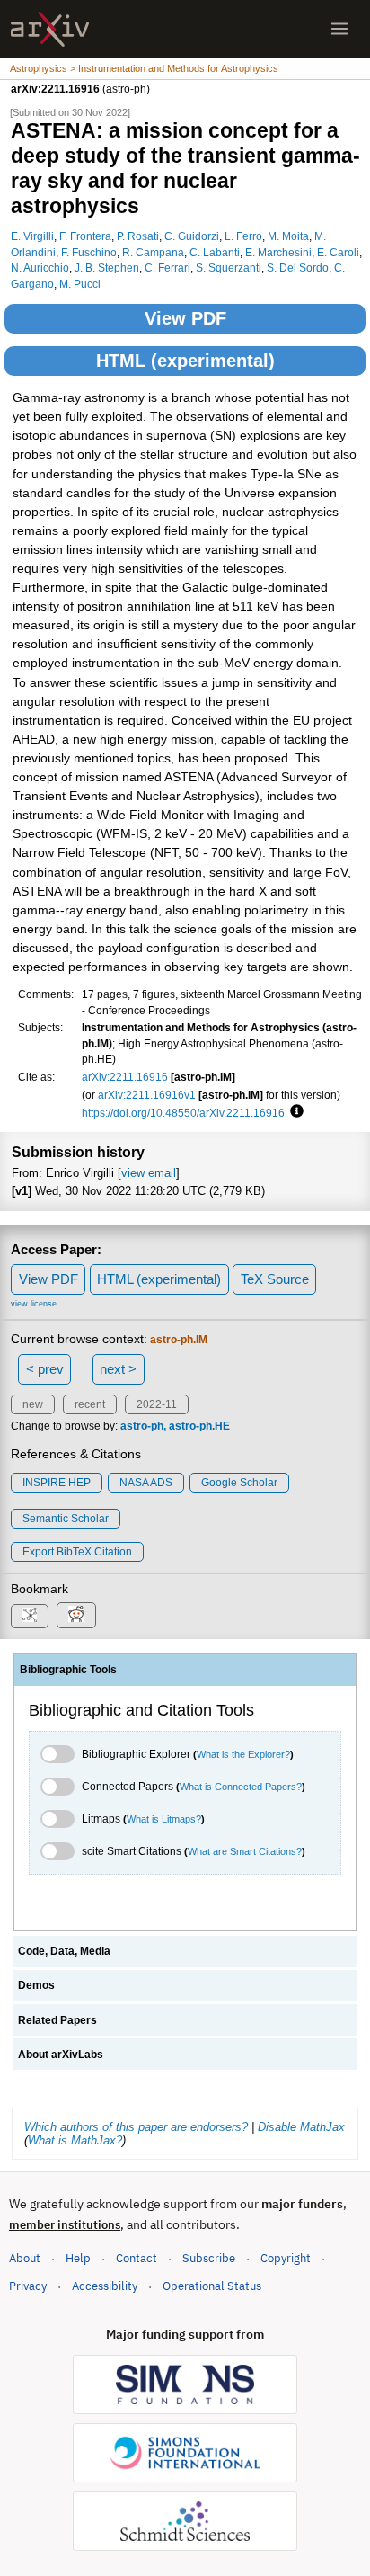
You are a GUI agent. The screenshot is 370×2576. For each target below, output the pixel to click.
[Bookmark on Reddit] (76, 1615)
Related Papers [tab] (57, 2020)
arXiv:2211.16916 (125, 1077)
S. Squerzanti (229, 267)
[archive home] (50, 29)
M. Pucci (80, 284)
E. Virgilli (32, 236)
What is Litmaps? (164, 1819)
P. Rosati (138, 236)
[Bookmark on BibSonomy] (30, 1616)
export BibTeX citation (77, 1552)
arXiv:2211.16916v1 (147, 1095)
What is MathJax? (75, 2140)
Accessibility (105, 2286)
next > (118, 1369)
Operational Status (212, 2286)
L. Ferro (243, 236)
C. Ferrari (167, 267)
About (25, 2258)
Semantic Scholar (66, 1519)
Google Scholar (239, 1483)
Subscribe (209, 2258)
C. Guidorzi (192, 236)
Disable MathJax (301, 2127)
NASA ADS (146, 1483)
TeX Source (275, 1279)
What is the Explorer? (243, 1754)
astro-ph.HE (199, 1426)
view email (149, 1173)
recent (90, 1404)
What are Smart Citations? (245, 1851)
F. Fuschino (89, 252)
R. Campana (153, 252)
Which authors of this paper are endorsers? (136, 2127)
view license (34, 1304)
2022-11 (157, 1404)
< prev (45, 1369)
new (33, 1404)
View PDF (185, 318)
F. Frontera (85, 236)
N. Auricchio (40, 267)
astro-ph (142, 1426)
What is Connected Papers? (241, 1787)
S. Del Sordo (298, 267)
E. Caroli (338, 252)
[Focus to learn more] (294, 1112)
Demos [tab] (36, 1985)
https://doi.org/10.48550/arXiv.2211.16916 (183, 1113)
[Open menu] (339, 29)
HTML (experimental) (185, 361)
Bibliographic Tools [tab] (68, 1670)
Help (78, 2258)
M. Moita (288, 236)
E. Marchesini (278, 252)
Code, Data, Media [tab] (64, 1951)
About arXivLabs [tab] (61, 2055)
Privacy (28, 2286)
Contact (137, 2258)
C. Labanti (215, 252)
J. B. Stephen (107, 267)
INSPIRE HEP (57, 1483)
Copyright (286, 2258)
